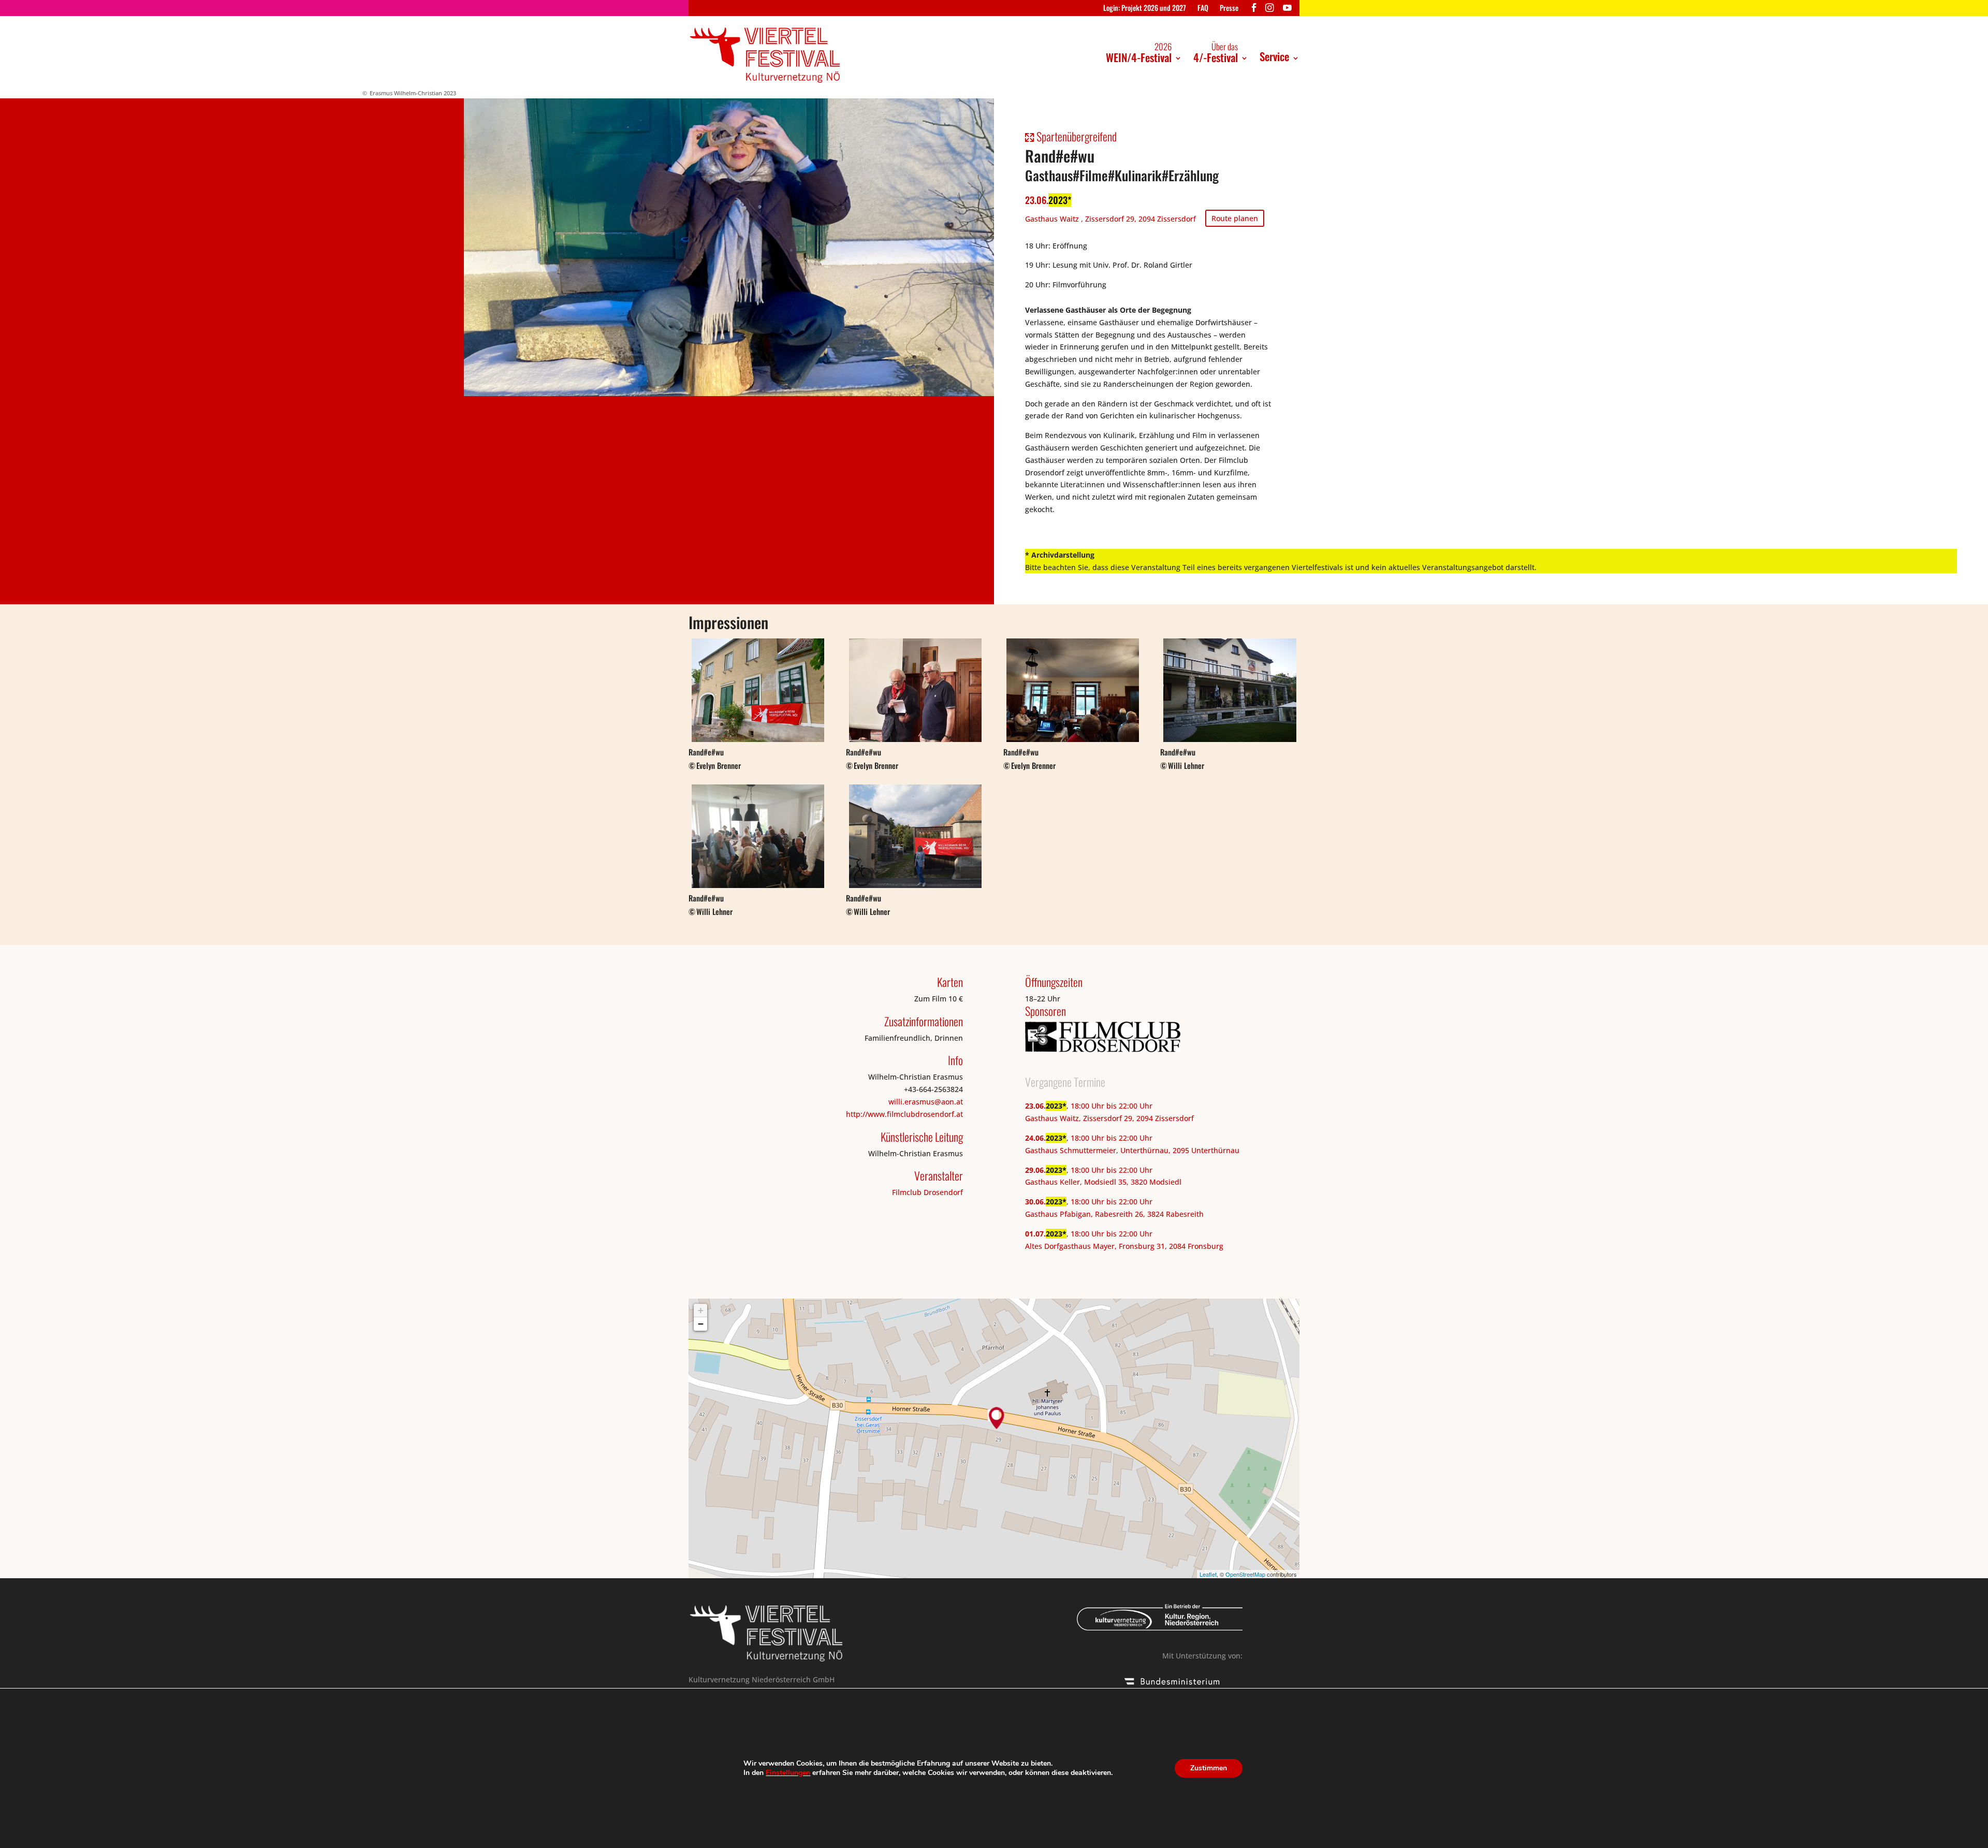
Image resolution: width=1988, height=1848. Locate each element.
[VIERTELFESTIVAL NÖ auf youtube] (1287, 10)
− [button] (701, 1324)
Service (1274, 56)
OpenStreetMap (1245, 1574)
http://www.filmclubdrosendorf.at (904, 1114)
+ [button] (701, 1310)
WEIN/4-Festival (1139, 53)
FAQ (1203, 9)
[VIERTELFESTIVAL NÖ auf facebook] (1254, 10)
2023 (1058, 200)
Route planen (1235, 218)
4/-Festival (1216, 53)
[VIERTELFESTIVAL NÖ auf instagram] (1270, 10)
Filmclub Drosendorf (927, 1192)
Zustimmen (1209, 1768)
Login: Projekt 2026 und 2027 (1145, 9)
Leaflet (1208, 1574)
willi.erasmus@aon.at (926, 1102)
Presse (1229, 9)
